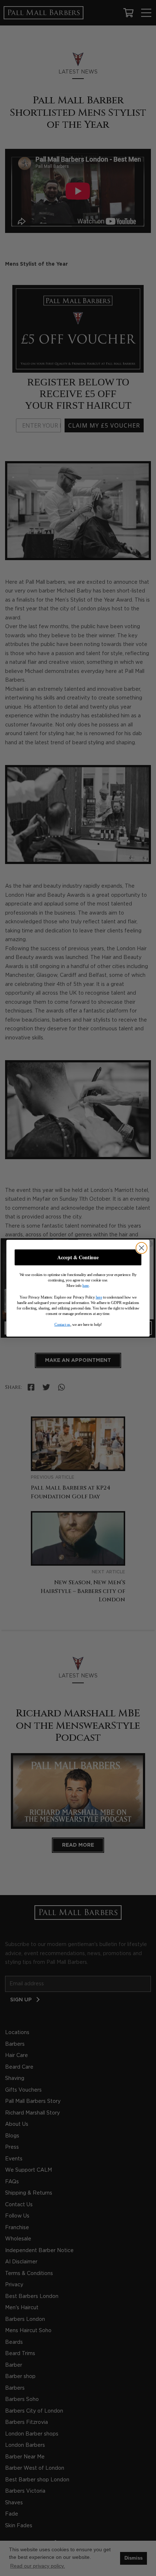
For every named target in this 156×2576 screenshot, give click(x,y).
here (86, 1285)
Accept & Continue (78, 1257)
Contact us (62, 1324)
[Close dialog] (142, 1248)
